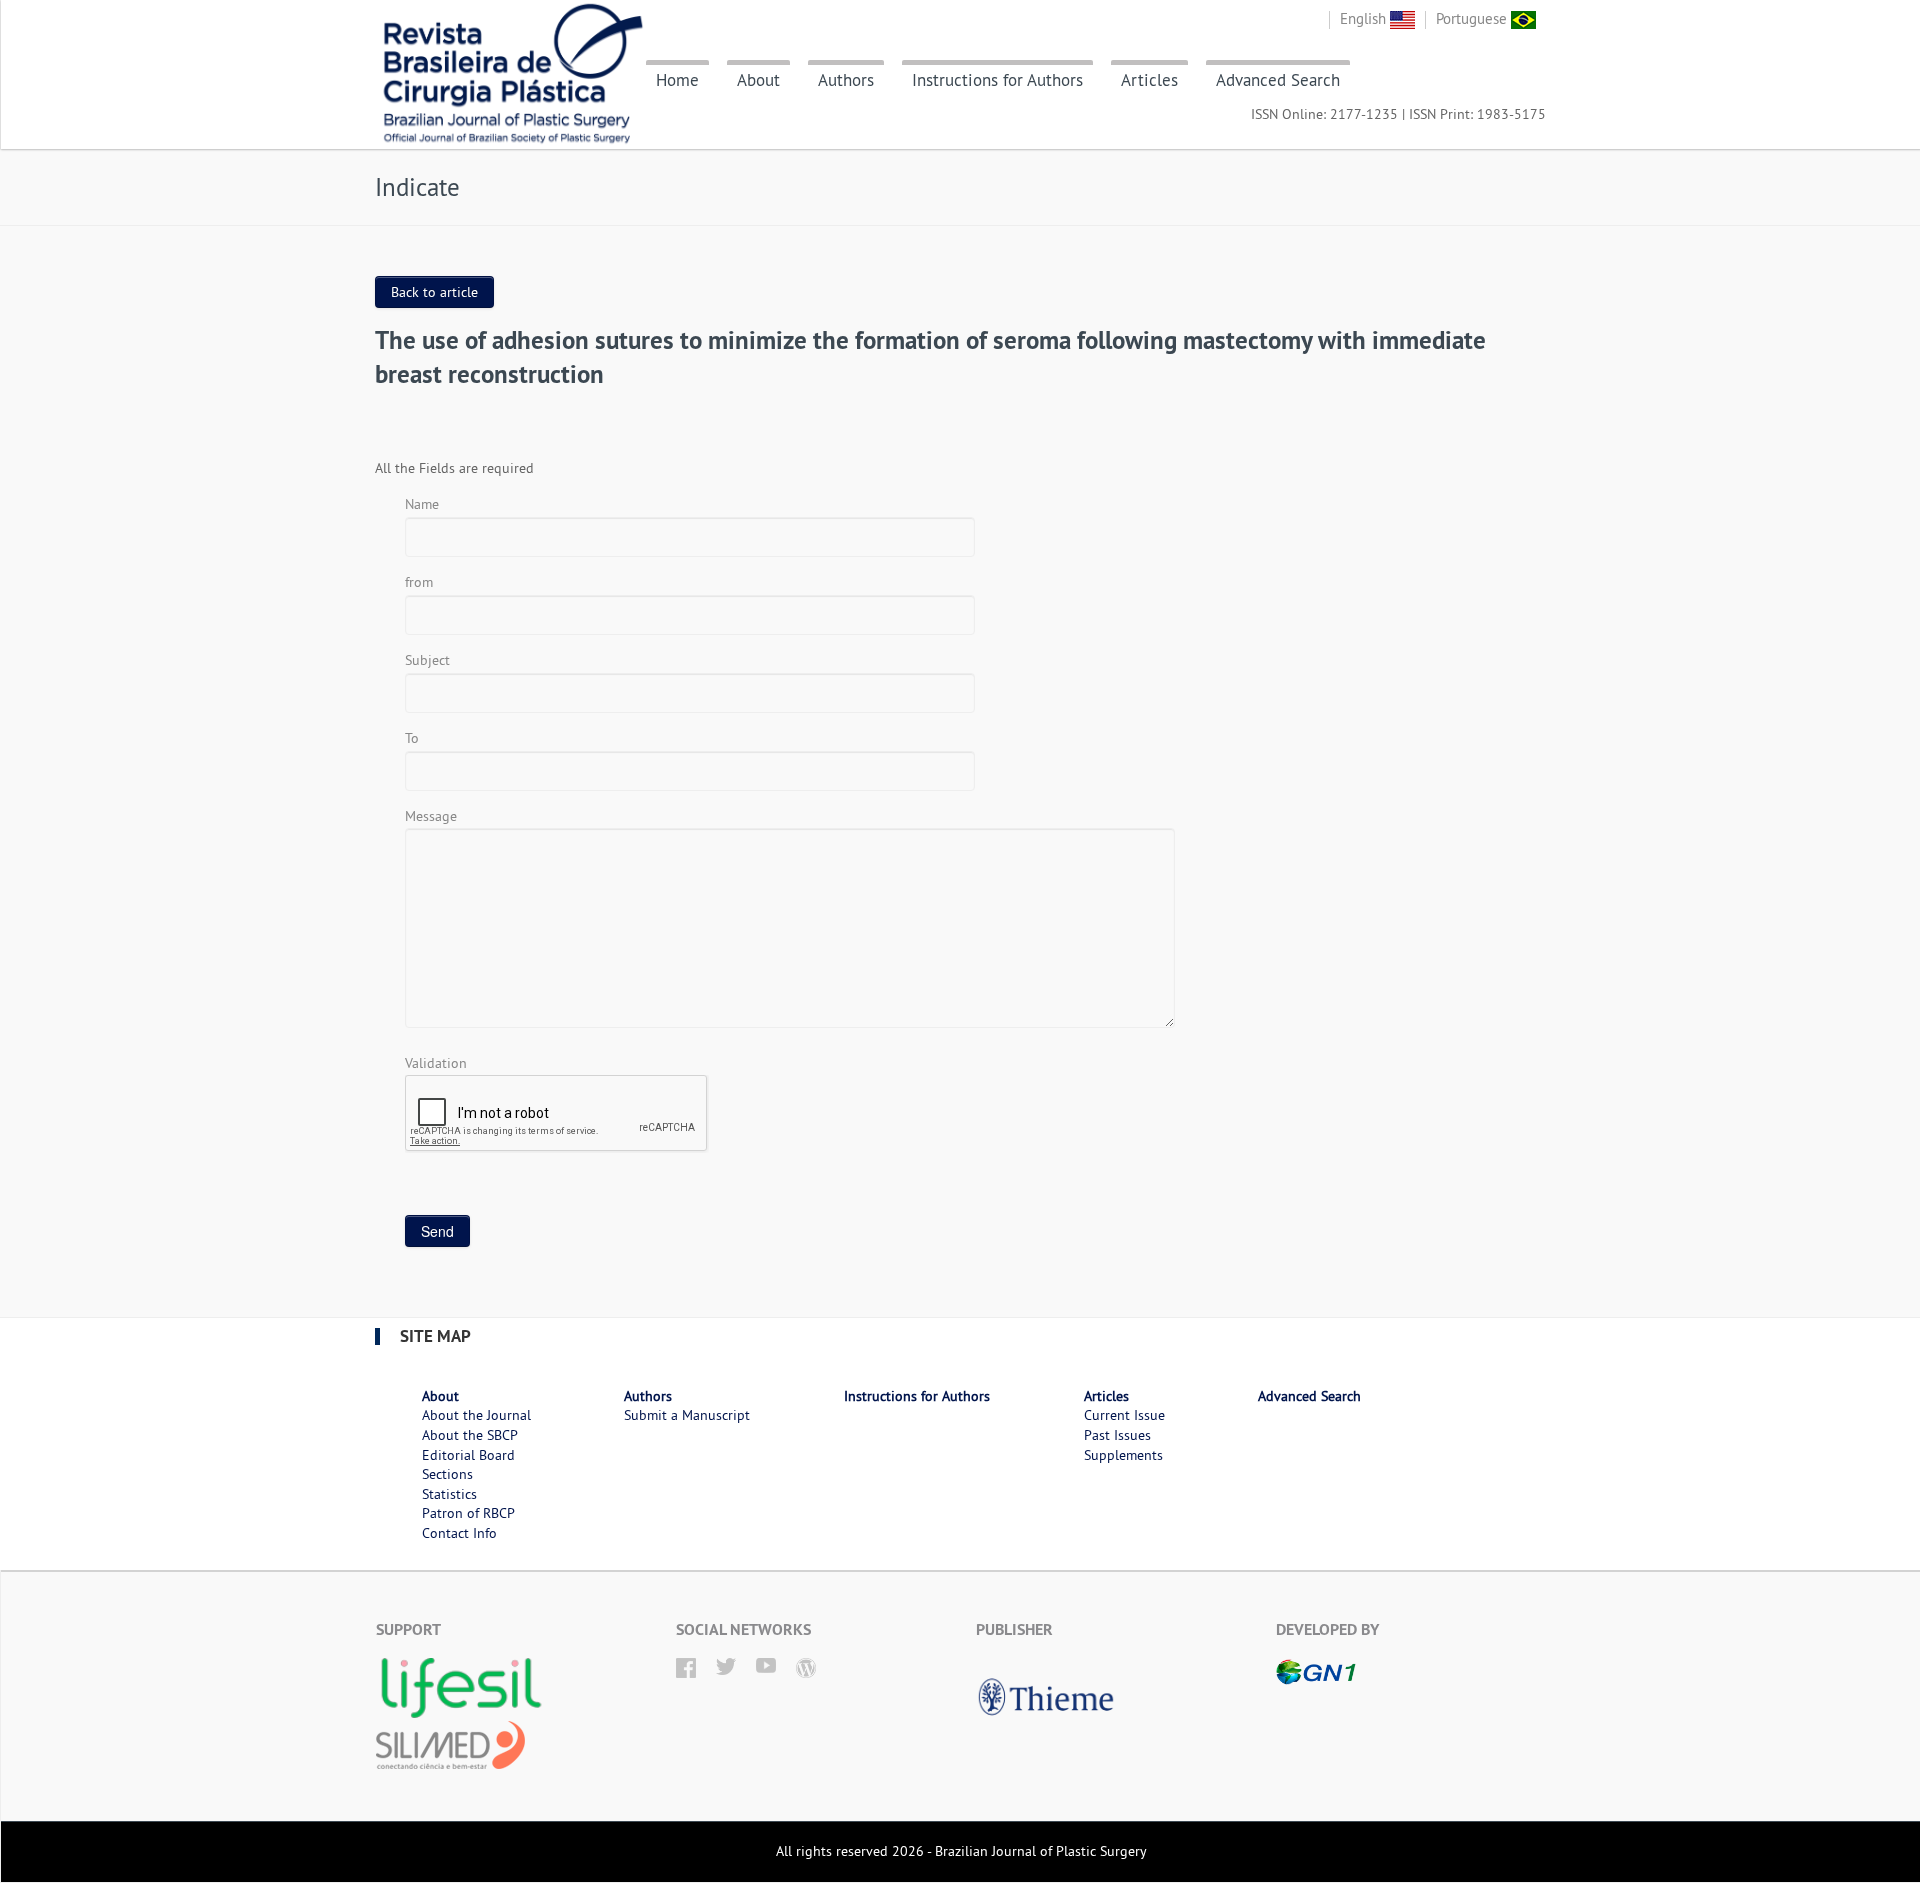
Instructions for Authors (997, 80)
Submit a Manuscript (687, 1415)
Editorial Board (468, 1455)
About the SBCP (470, 1435)
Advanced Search (1278, 80)
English (1365, 18)
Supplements (1123, 1455)
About (758, 80)
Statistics (449, 1494)
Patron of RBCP (468, 1513)
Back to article (434, 292)
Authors (846, 80)
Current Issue (1124, 1415)
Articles (1149, 80)
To (412, 738)
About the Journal (476, 1415)
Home (677, 80)
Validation (436, 1063)
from (419, 582)
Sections (447, 1474)
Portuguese (1473, 18)
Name (422, 504)
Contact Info (459, 1533)
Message (431, 816)
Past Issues (1117, 1435)
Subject (427, 660)
